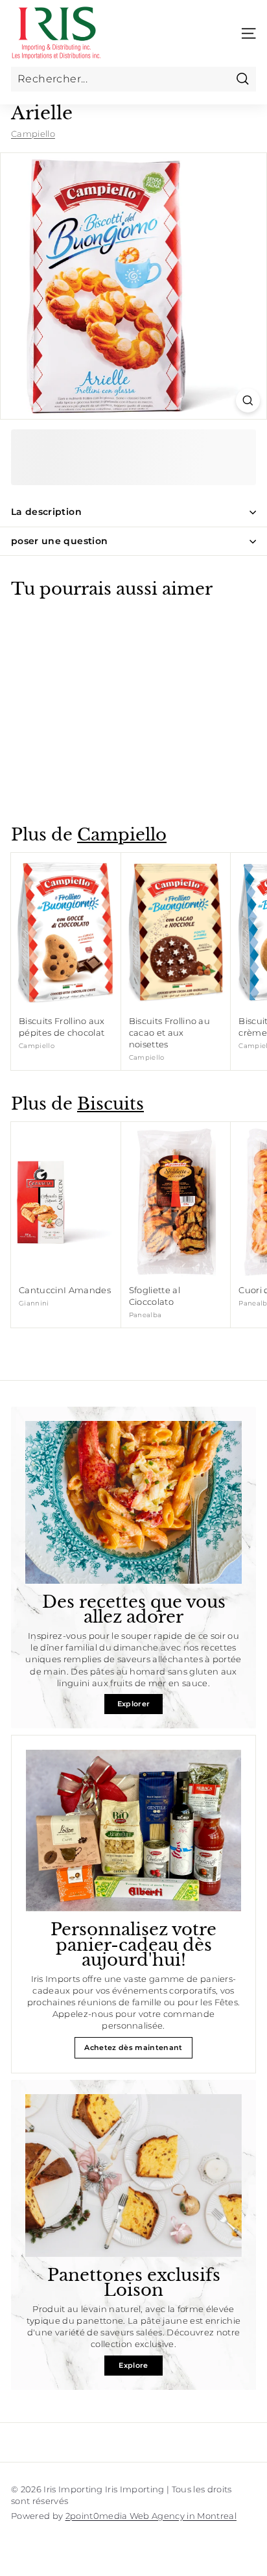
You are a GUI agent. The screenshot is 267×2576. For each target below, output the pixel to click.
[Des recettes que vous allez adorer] (133, 1502)
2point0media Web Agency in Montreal (151, 2516)
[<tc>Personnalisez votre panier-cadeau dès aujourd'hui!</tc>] (133, 1831)
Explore (133, 2365)
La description (46, 512)
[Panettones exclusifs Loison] (133, 2176)
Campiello (33, 134)
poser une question (59, 541)
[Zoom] (248, 400)
